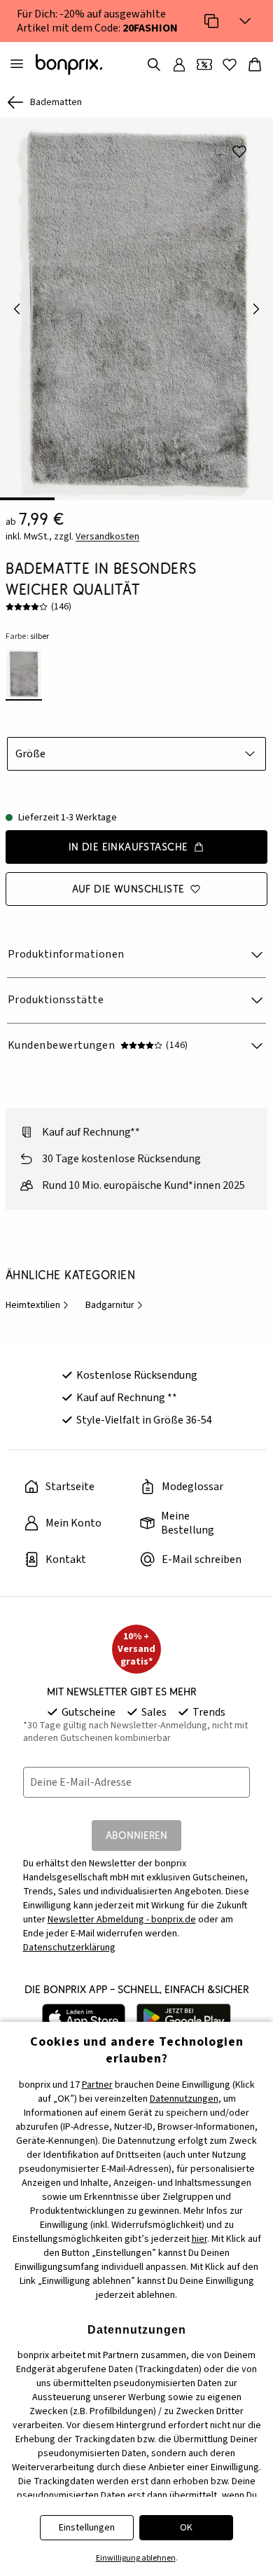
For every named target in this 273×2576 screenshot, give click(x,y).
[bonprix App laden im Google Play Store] (184, 2018)
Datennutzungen (184, 2099)
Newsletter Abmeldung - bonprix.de (122, 1920)
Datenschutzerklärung (69, 1948)
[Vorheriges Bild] (17, 309)
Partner (97, 2085)
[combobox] (136, 754)
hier (199, 2239)
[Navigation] (17, 64)
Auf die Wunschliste (128, 889)
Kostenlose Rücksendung (137, 1375)
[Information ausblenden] (245, 21)
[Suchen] (154, 64)
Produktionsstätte (56, 1000)
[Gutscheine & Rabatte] (204, 64)
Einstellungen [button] (87, 2528)
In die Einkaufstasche (128, 847)
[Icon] (211, 21)
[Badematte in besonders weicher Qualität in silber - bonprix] (136, 309)
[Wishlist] (230, 64)
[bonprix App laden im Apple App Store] (84, 2018)
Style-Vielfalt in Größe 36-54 (144, 1420)
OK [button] (186, 2528)
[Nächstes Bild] (256, 309)
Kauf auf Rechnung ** (127, 1398)
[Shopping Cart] (255, 64)
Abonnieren (136, 1835)
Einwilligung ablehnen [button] (136, 2558)
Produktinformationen (66, 954)
